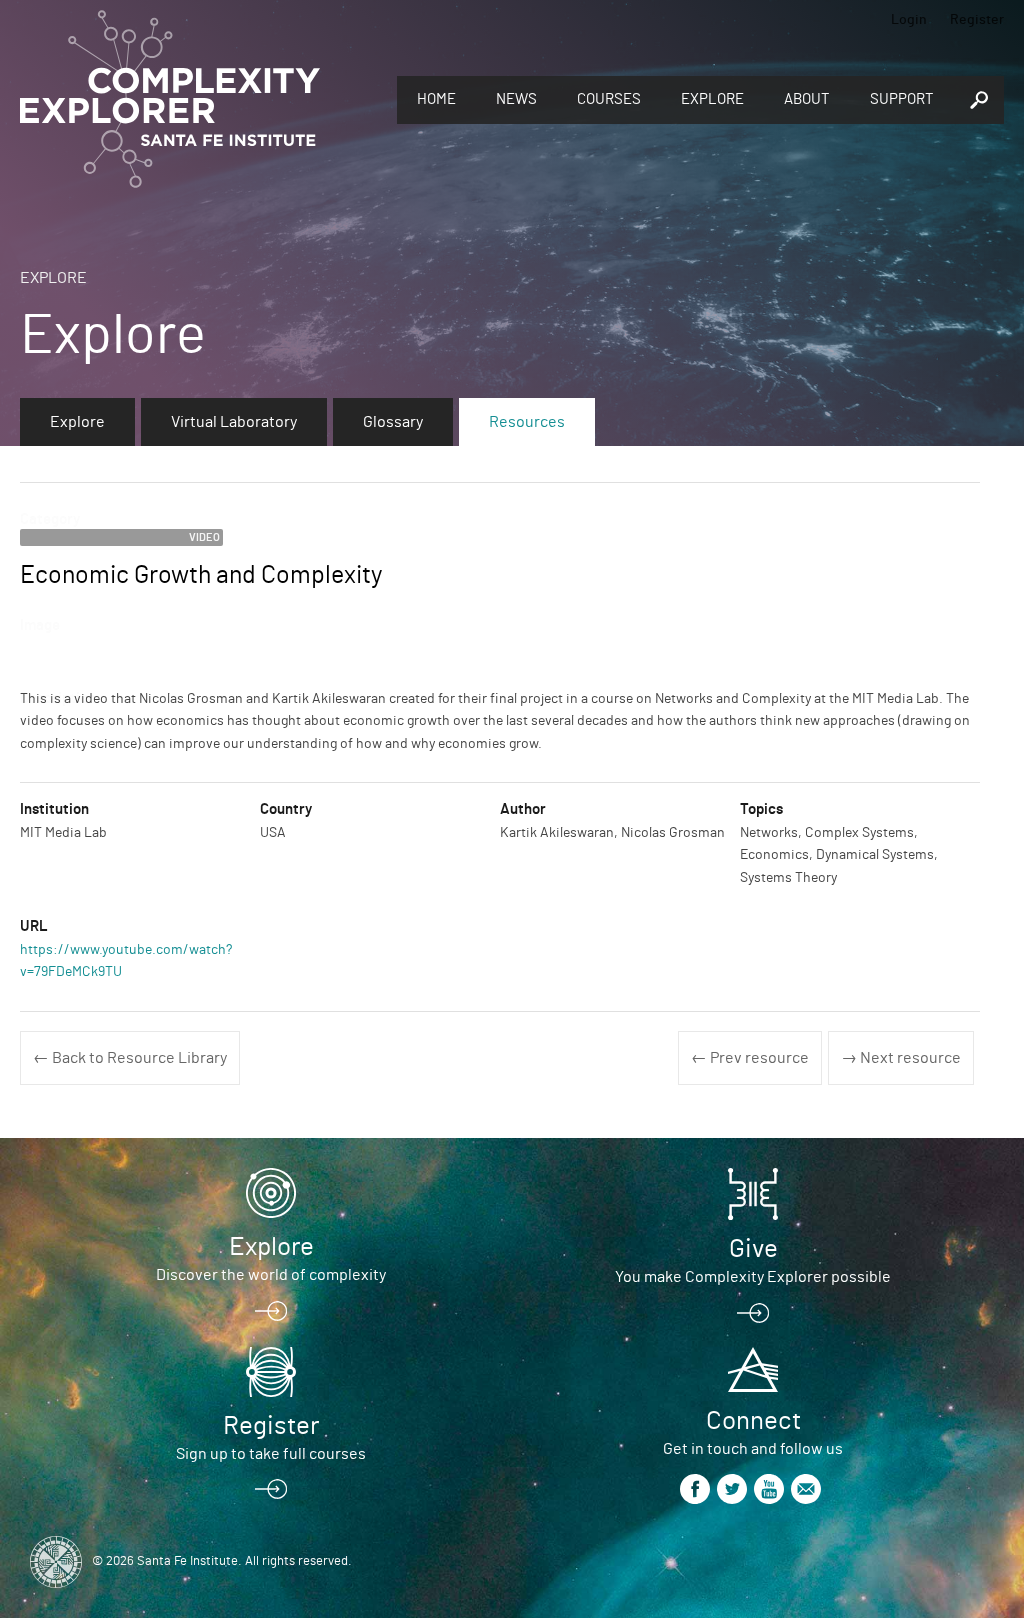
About (807, 99)
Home (436, 99)
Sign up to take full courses (271, 1454)
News (516, 99)
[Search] (979, 100)
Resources (527, 422)
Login (909, 20)
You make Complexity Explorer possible (753, 1277)
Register (977, 20)
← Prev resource (750, 1058)
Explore (712, 99)
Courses (609, 99)
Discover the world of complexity (271, 1275)
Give (753, 1249)
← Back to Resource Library (130, 1058)
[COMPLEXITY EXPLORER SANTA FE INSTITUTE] (170, 100)
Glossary (393, 422)
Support (902, 99)
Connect (753, 1421)
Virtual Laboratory (234, 422)
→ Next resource (901, 1058)
